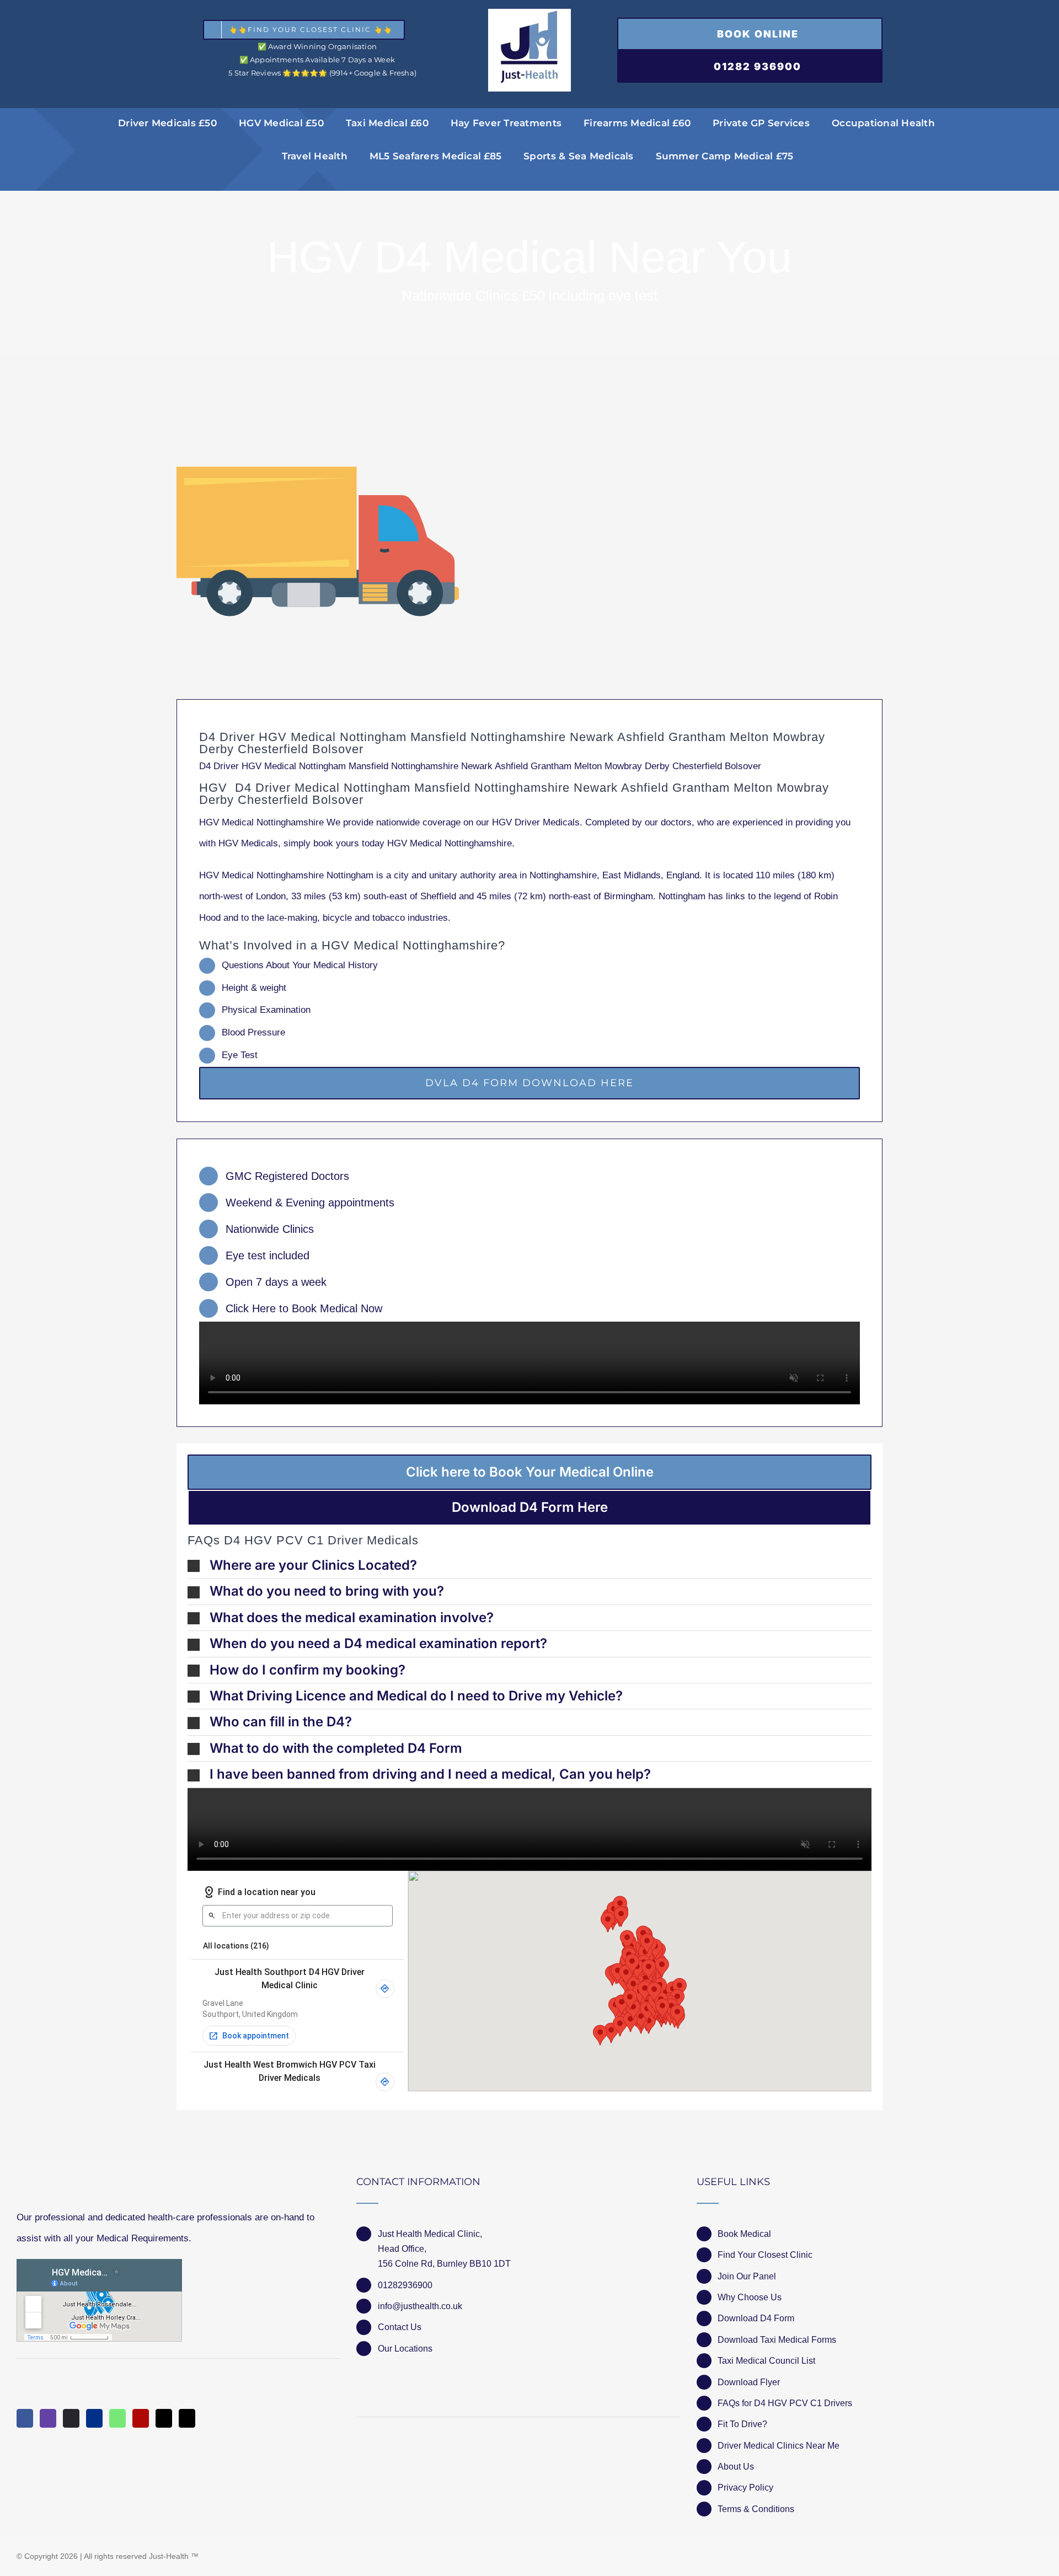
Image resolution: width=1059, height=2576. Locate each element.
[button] (529, 1565)
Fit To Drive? (742, 2424)
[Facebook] (25, 2418)
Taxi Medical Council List (766, 2361)
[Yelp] (141, 2418)
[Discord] (71, 2418)
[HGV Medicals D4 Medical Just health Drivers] (318, 541)
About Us (736, 2467)
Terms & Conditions (756, 2509)
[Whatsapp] (117, 2418)
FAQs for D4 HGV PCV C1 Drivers (785, 2403)
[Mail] (164, 2418)
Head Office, (402, 2249)
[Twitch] (48, 2418)
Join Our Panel (747, 2276)
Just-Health (169, 2556)
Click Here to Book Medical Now (304, 1308)
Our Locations (405, 2349)
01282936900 (405, 2285)
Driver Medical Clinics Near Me (779, 2446)
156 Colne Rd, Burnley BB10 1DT (444, 2264)
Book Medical (744, 2234)
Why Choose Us (750, 2297)
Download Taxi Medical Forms (777, 2340)
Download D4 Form (756, 2318)
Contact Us (400, 2327)
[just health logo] (529, 14)
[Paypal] (94, 2418)
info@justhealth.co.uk (420, 2306)
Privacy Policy (745, 2488)
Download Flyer (749, 2382)
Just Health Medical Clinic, (430, 2234)
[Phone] (187, 2418)
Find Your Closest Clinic (765, 2255)
